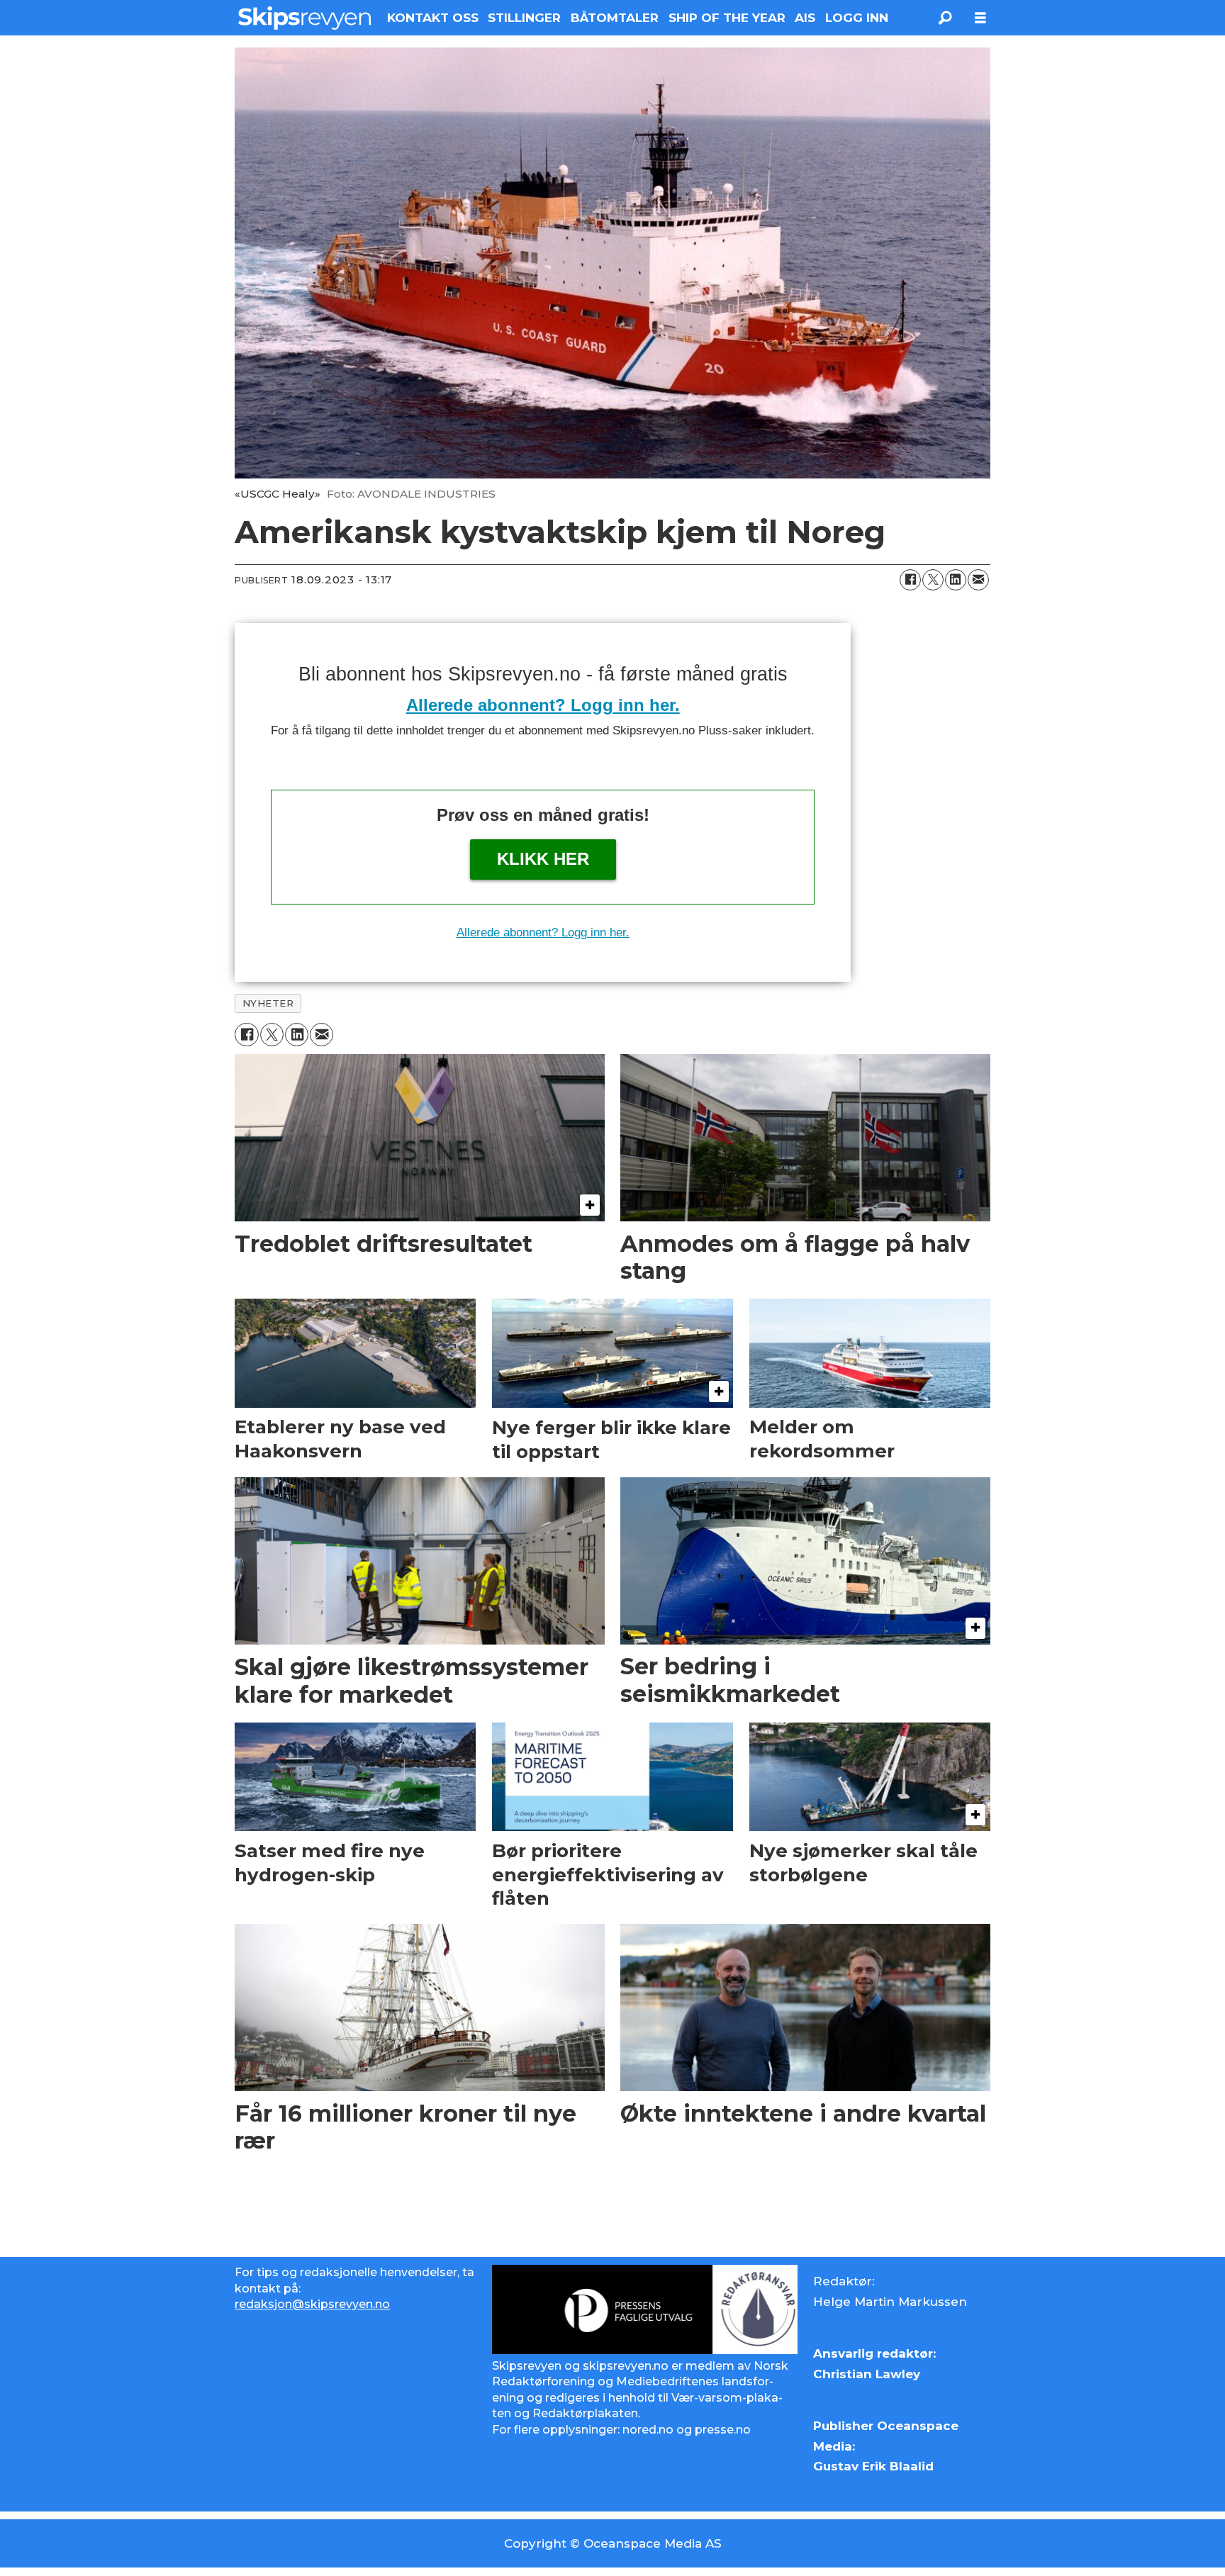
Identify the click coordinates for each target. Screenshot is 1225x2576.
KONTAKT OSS (433, 18)
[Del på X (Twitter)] (933, 580)
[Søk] (945, 18)
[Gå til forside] (304, 18)
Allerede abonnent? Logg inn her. (543, 705)
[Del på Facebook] (910, 580)
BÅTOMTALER (615, 18)
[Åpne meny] (980, 18)
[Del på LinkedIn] (956, 580)
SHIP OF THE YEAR (727, 18)
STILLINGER (524, 18)
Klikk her (543, 859)
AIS (805, 18)
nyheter (268, 1003)
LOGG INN (857, 18)
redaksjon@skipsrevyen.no (312, 2304)
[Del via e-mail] (978, 580)
